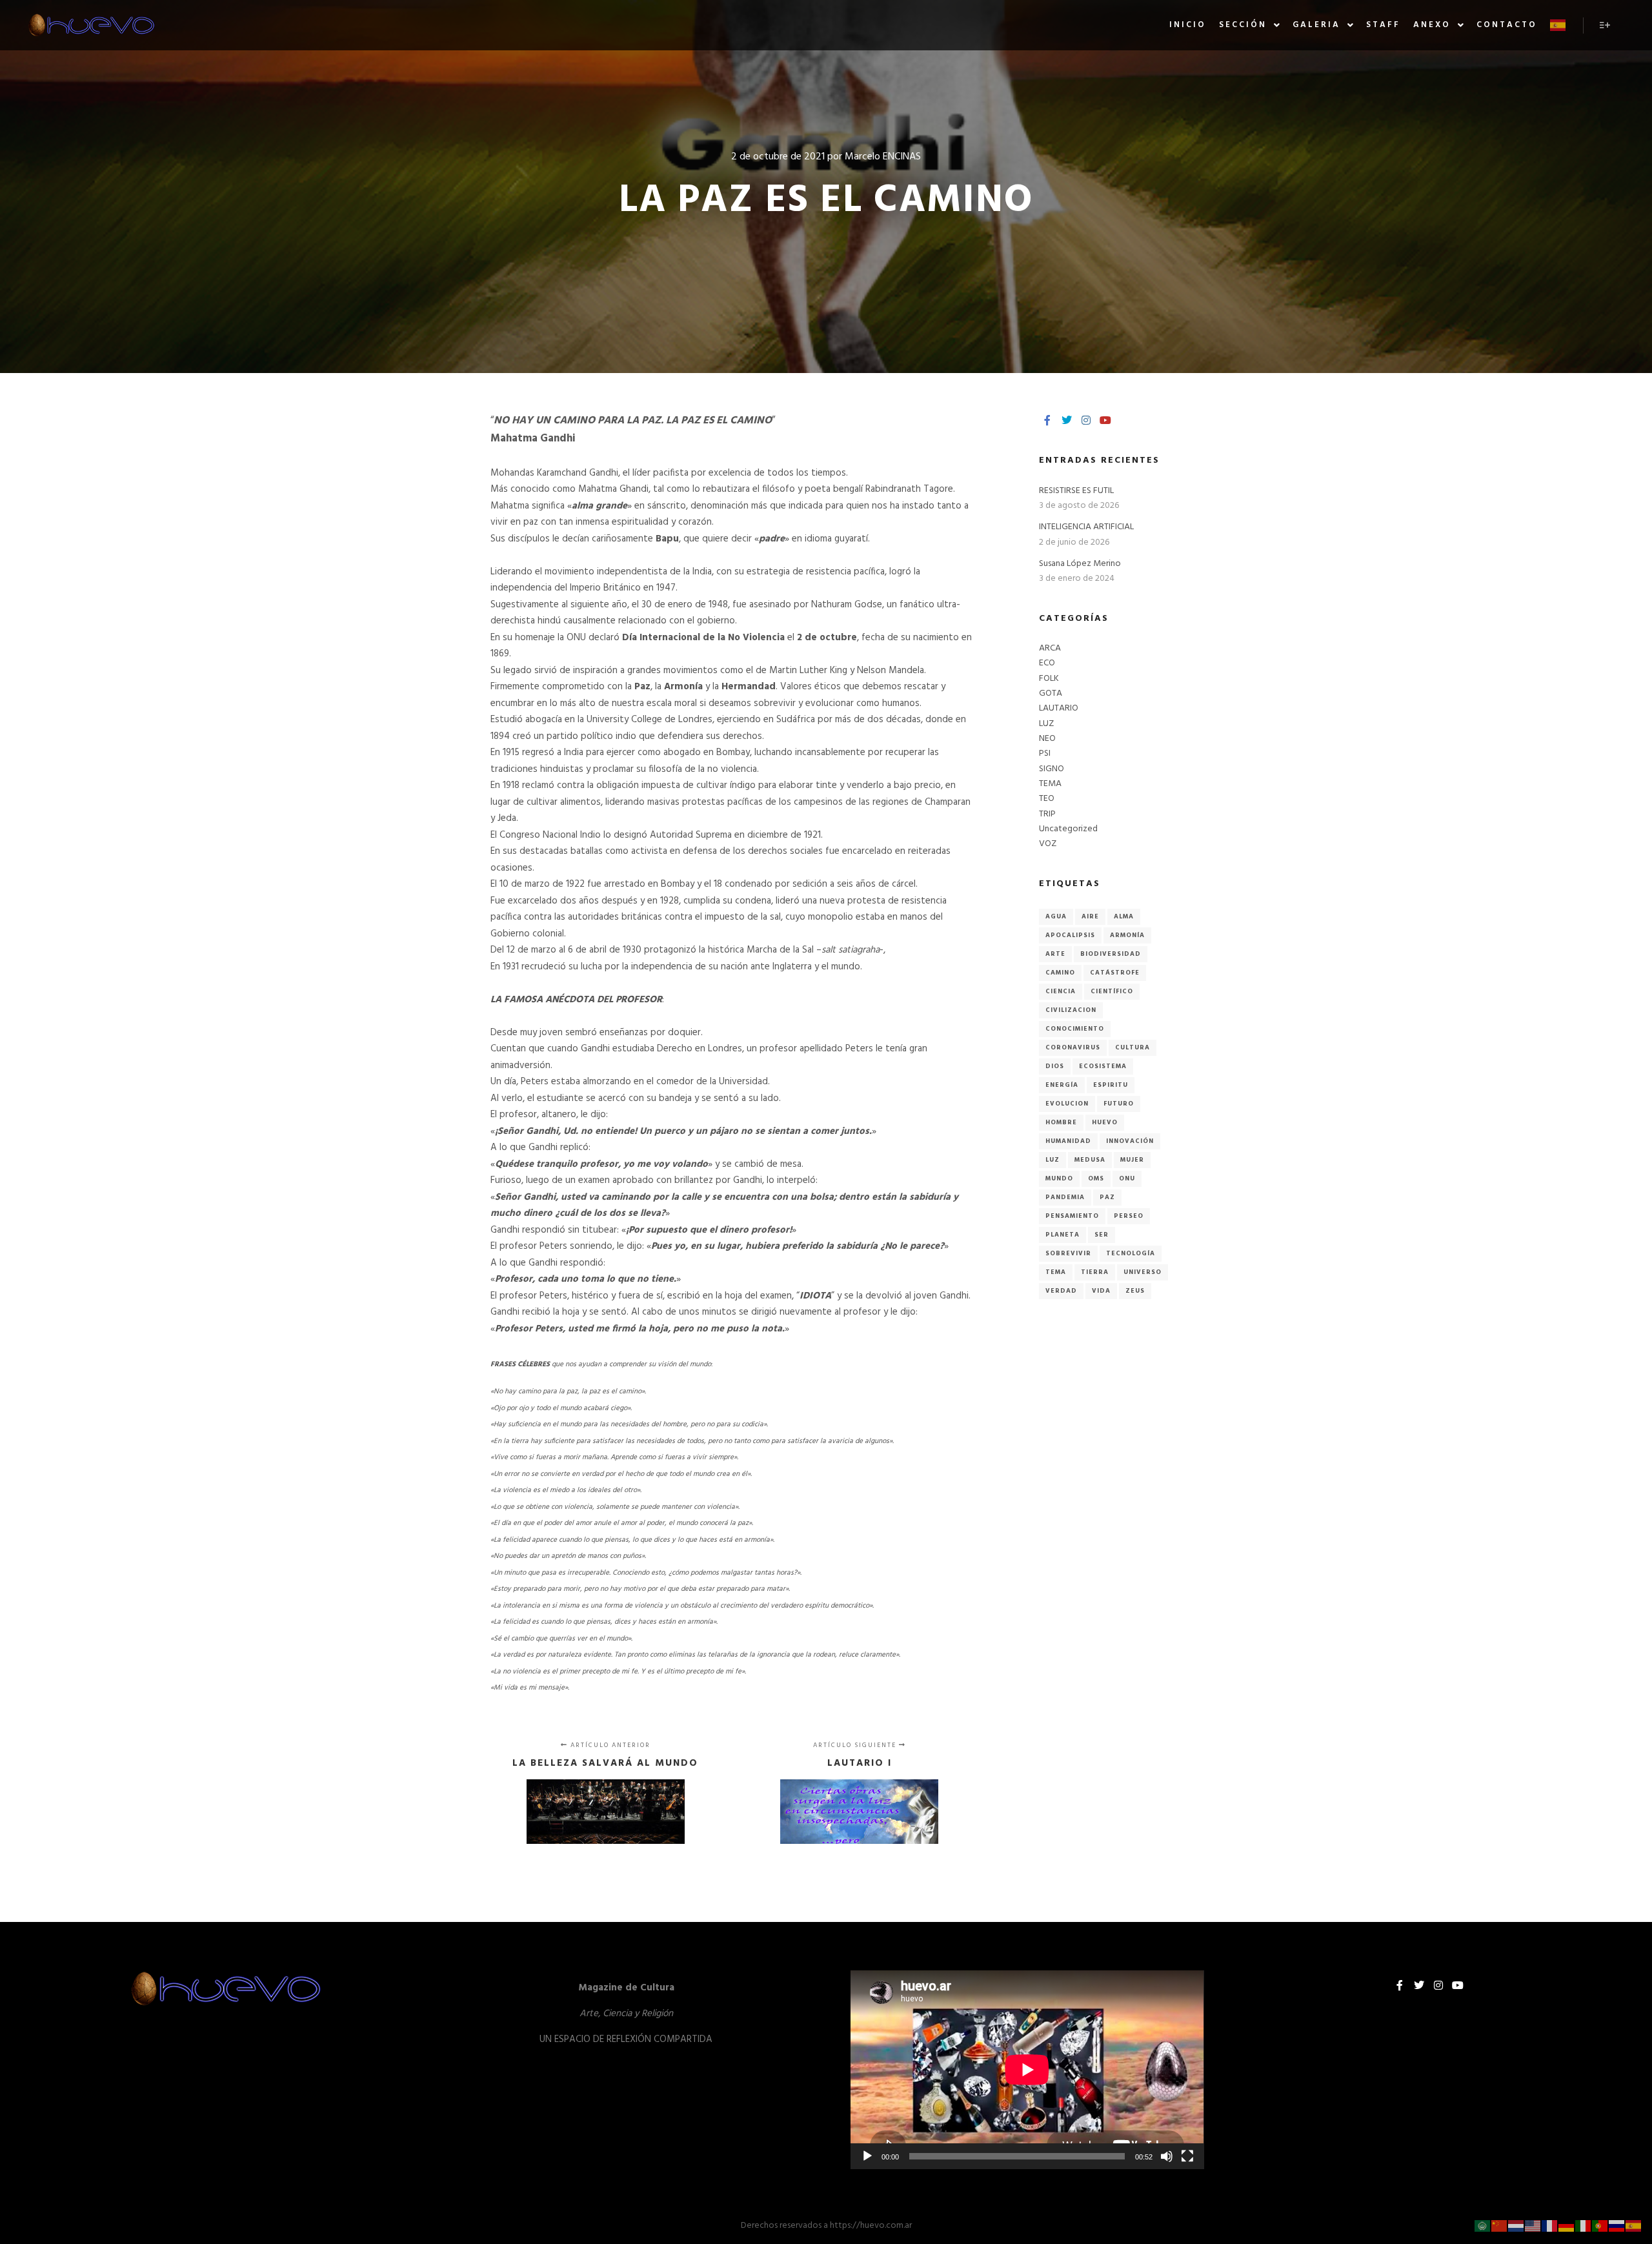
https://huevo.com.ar (871, 2226)
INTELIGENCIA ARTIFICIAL (1086, 527)
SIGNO (1052, 769)
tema (1056, 1272)
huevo (1105, 1122)
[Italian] (1584, 2226)
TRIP (1047, 814)
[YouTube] (1105, 420)
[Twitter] (1067, 420)
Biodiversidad (1111, 954)
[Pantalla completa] (1187, 2156)
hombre (1061, 1122)
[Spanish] (1558, 25)
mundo (1059, 1178)
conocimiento (1075, 1029)
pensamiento (1072, 1216)
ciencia (1061, 991)
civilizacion (1071, 1010)
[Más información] (1605, 25)
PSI (1045, 753)
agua (1056, 916)
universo (1143, 1272)
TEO (1047, 799)
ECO (1047, 663)
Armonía (1127, 935)
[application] (1027, 2070)
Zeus (1135, 1291)
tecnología (1131, 1253)
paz (1107, 1197)
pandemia (1065, 1197)
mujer (1132, 1160)
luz (1053, 1160)
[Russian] (1617, 2226)
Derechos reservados (781, 2226)
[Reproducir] (867, 2156)
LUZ (1046, 724)
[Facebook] (1047, 420)
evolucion (1067, 1104)
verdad (1061, 1291)
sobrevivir (1068, 1253)
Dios (1055, 1066)
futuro (1119, 1104)
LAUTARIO (1059, 708)
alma (1124, 916)
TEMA (1050, 784)
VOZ (1048, 844)
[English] (1533, 2226)
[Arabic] (1483, 2226)
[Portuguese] (1600, 2226)
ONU (1127, 1178)
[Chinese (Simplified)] (1500, 2226)
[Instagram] (1086, 420)
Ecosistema (1103, 1066)
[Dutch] (1516, 2226)
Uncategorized (1068, 829)
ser (1102, 1235)
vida (1101, 1291)
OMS (1096, 1178)
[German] (1567, 2226)
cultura (1133, 1047)
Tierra (1095, 1272)
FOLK (1049, 679)
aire (1090, 916)
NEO (1047, 739)
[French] (1550, 2226)
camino (1060, 973)
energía (1062, 1085)
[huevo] (90, 25)
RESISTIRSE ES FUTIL (1076, 491)
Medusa (1090, 1160)
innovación (1130, 1141)
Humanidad (1068, 1141)
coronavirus (1073, 1047)
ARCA (1050, 648)
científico (1112, 991)
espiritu (1111, 1085)
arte (1055, 954)
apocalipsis (1070, 935)
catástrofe (1115, 973)
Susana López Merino (1080, 564)
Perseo (1129, 1216)
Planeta (1063, 1235)
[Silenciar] (1167, 2156)
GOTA (1051, 693)
